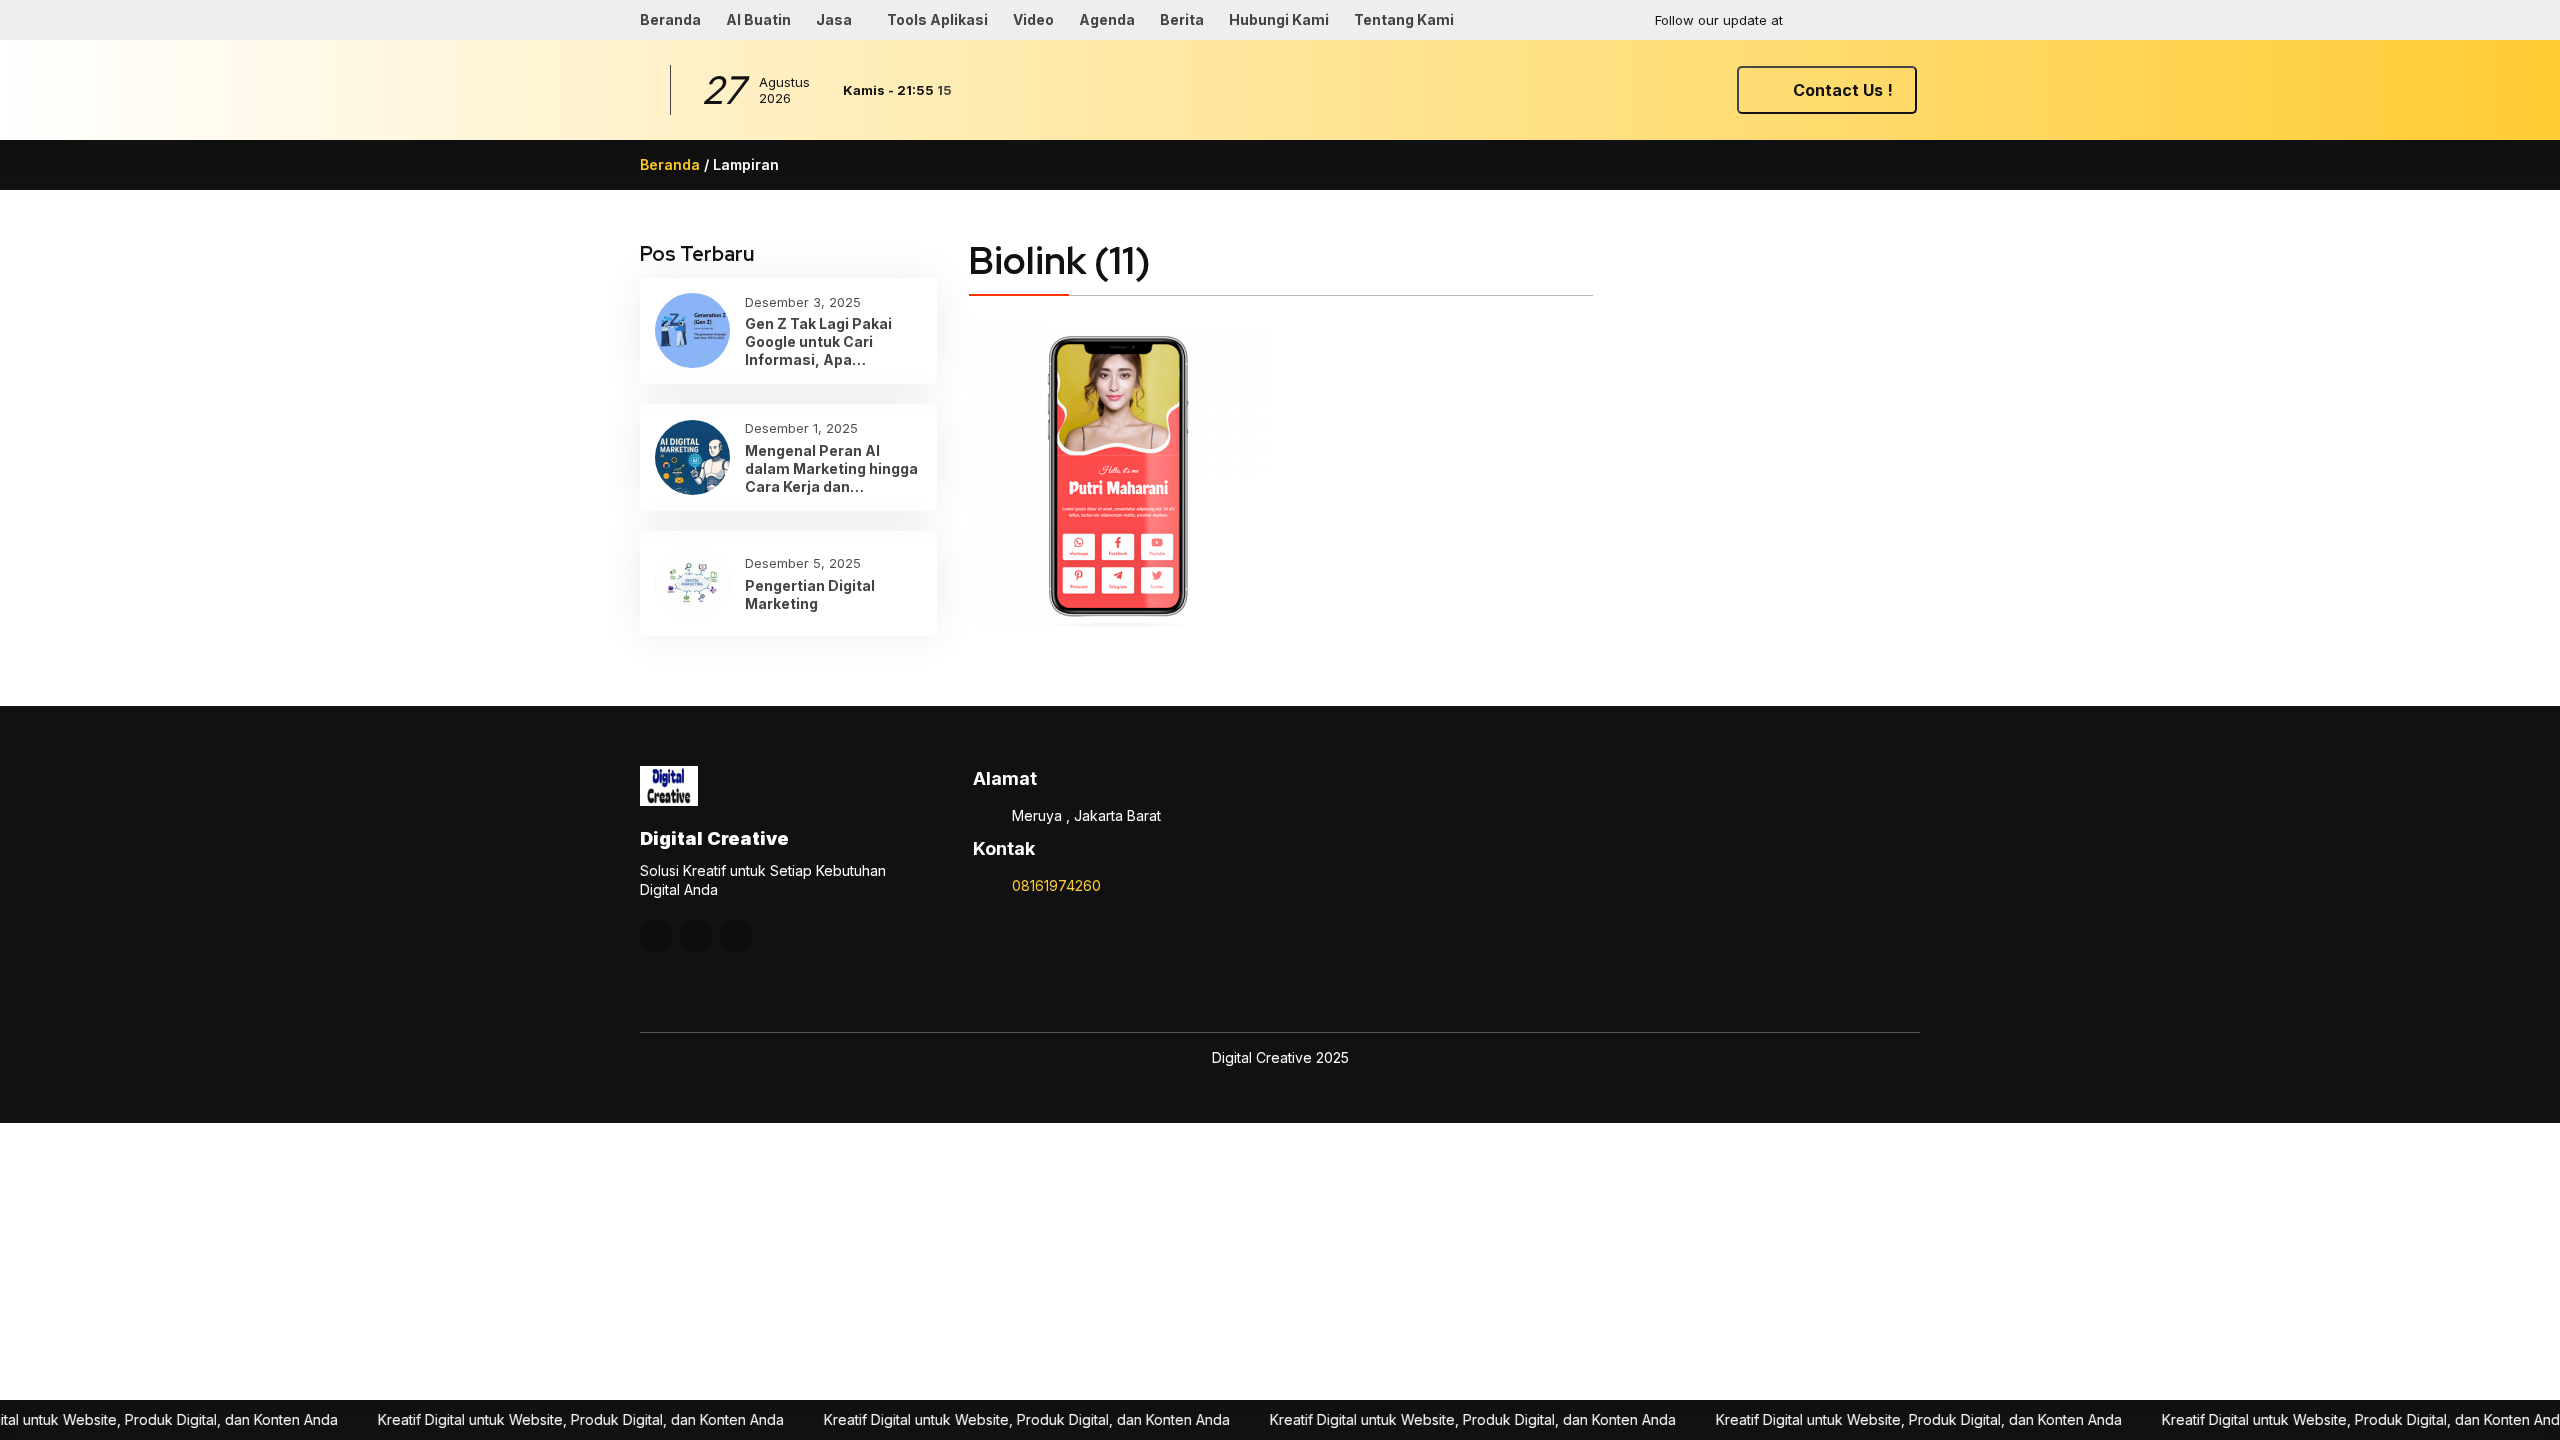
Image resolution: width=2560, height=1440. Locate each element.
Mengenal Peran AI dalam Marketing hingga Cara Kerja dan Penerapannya (831, 469)
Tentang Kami (1404, 19)
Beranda (670, 19)
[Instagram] (1825, 20)
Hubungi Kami (1279, 19)
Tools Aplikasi (937, 19)
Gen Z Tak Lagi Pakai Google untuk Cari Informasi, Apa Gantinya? (818, 342)
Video (1033, 19)
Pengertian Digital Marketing (810, 594)
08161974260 (1056, 885)
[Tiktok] (1903, 20)
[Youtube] (1864, 20)
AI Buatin (758, 19)
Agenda (1107, 19)
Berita (1182, 19)
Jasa (834, 19)
